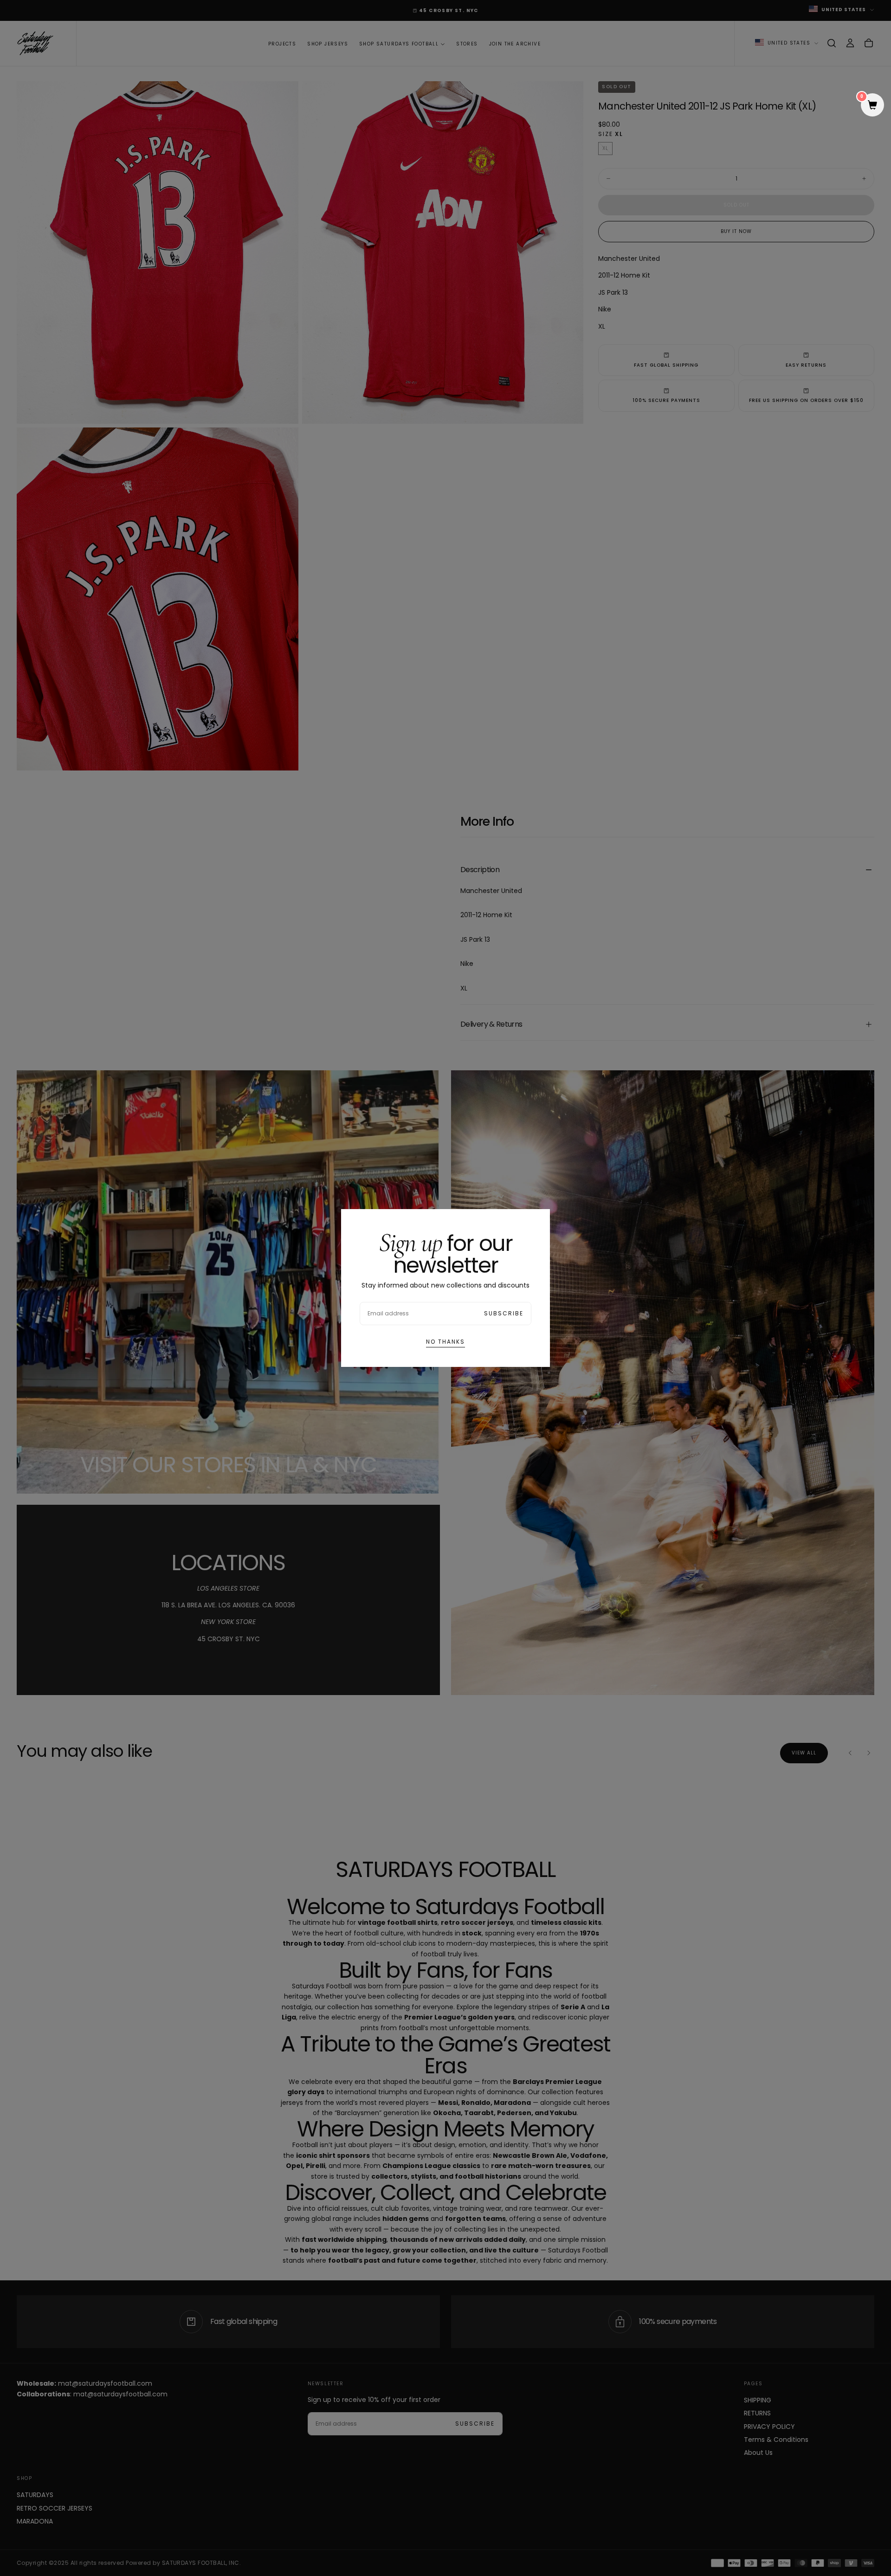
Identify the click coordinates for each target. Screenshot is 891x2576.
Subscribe (504, 1313)
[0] (872, 106)
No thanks (445, 1342)
